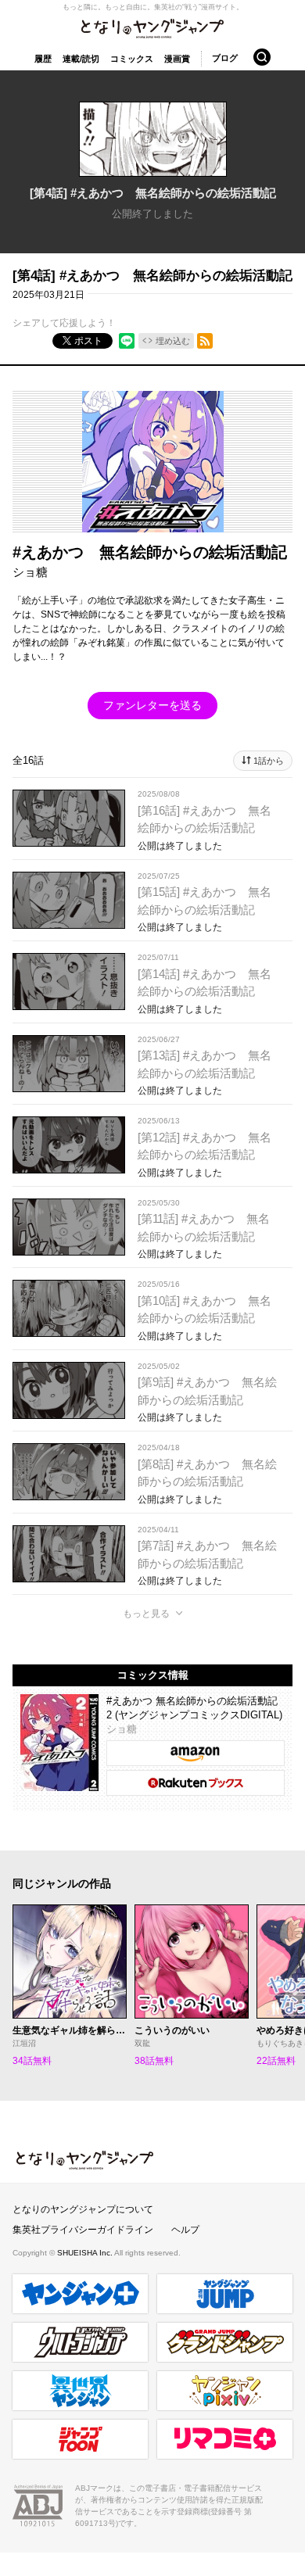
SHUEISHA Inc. (86, 2253)
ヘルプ (185, 2230)
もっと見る (146, 1614)
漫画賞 (177, 59)
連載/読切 (81, 59)
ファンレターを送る (152, 705)
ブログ (225, 58)
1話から (269, 761)
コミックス (132, 59)
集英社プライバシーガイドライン (83, 2230)
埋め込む (173, 341)
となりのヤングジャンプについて (83, 2209)
